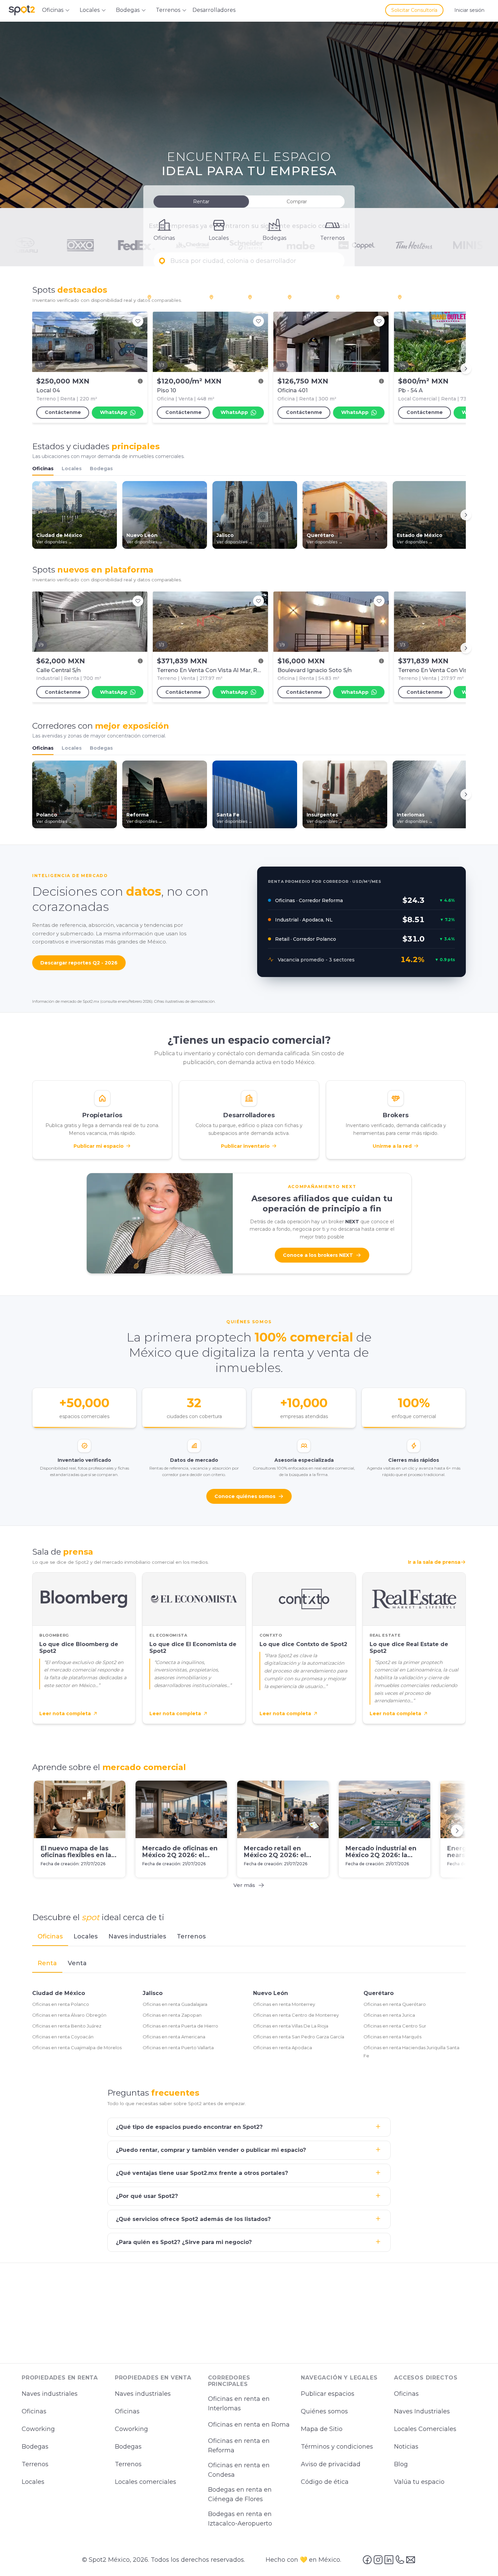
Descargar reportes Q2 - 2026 (79, 963)
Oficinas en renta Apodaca (283, 2048)
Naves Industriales (422, 2411)
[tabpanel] (249, 2008)
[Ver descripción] (140, 381)
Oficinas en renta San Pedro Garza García (299, 2037)
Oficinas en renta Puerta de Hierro (180, 2026)
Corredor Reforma (175, 297)
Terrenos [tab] (191, 1936)
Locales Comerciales (425, 2429)
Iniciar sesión (469, 10)
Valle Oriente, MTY (363, 297)
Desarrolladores (214, 10)
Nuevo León (271, 1993)
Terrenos (35, 2464)
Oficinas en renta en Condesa (239, 2470)
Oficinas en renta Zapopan (172, 2015)
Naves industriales (50, 2394)
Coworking (38, 2429)
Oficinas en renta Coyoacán (63, 2037)
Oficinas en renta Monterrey (284, 2004)
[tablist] (249, 1937)
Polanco (225, 297)
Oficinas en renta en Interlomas (239, 2404)
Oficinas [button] (53, 10)
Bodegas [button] (128, 10)
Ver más (244, 1885)
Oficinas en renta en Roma (249, 2425)
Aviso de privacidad (331, 2464)
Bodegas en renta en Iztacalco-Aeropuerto (240, 2519)
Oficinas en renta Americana (174, 2037)
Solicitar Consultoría (414, 10)
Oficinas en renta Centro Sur (395, 2026)
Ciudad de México (59, 1993)
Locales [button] (90, 10)
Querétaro (379, 1993)
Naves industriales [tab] (137, 1936)
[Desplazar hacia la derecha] (466, 369)
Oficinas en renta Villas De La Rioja (291, 2026)
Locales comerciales (146, 2482)
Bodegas (101, 469)
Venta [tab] (77, 1963)
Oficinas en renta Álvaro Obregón (69, 2015)
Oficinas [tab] (50, 1936)
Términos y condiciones (337, 2447)
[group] (249, 369)
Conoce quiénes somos (245, 1496)
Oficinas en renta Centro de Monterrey (296, 2015)
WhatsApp (114, 412)
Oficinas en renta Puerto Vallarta (178, 2048)
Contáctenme (63, 412)
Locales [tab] (86, 1936)
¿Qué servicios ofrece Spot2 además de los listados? (193, 2219)
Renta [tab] (47, 1963)
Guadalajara (418, 297)
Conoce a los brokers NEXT (318, 1255)
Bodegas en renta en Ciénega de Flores (240, 2495)
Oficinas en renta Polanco (61, 2004)
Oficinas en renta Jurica (389, 2015)
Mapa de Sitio (322, 2429)
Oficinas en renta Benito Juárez (67, 2026)
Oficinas (43, 469)
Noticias (406, 2447)
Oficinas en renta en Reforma (239, 2446)
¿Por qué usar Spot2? (147, 2196)
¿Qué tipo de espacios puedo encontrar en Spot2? (189, 2127)
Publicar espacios (328, 2394)
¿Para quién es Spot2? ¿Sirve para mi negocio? (184, 2242)
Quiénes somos (324, 2411)
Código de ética (325, 2482)
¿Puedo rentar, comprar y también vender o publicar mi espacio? (211, 2150)
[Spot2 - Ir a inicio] (22, 10)
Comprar (297, 202)
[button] (249, 261)
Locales (72, 469)
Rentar (201, 202)
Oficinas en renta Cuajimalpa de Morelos (77, 2048)
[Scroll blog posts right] (457, 1831)
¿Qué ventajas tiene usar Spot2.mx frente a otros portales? (202, 2173)
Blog (401, 2464)
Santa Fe (264, 297)
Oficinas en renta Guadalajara (175, 2004)
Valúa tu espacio (419, 2482)
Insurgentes (308, 297)
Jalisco (153, 1993)
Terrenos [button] (168, 10)
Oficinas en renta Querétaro (395, 2004)
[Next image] (259, 342)
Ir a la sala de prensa (434, 1562)
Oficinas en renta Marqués (392, 2037)
